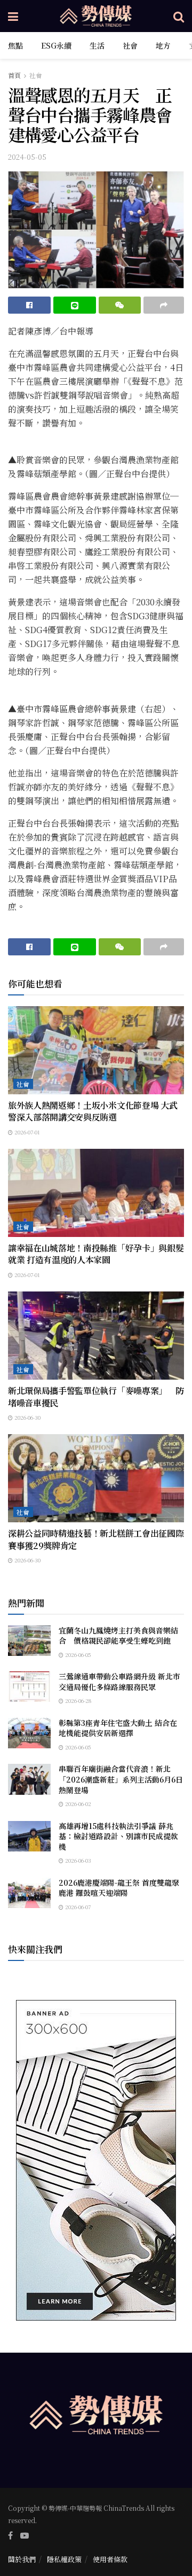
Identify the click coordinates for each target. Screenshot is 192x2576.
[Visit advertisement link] (96, 2160)
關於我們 (22, 2559)
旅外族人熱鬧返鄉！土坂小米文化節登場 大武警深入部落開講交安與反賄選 (93, 1111)
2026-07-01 (26, 1132)
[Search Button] (179, 16)
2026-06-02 (77, 1804)
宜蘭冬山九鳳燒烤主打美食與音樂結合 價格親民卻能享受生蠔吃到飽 (118, 1636)
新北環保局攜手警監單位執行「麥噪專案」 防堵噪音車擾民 (96, 1396)
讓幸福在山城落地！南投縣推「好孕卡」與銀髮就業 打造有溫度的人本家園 (96, 1254)
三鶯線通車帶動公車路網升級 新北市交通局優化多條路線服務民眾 (119, 1682)
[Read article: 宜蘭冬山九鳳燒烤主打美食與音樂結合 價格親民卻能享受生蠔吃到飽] (29, 1641)
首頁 (14, 75)
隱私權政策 (64, 2559)
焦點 (15, 45)
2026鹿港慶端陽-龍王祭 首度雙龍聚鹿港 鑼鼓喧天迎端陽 (119, 1888)
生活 (97, 45)
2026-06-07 (77, 1907)
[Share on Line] (75, 305)
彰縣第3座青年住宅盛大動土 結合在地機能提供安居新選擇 (118, 1728)
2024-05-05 (27, 157)
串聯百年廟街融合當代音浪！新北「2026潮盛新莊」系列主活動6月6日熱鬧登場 (121, 1779)
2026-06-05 (77, 1655)
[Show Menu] (13, 16)
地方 (163, 45)
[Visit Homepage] (96, 16)
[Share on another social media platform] (164, 305)
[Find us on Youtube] (25, 2535)
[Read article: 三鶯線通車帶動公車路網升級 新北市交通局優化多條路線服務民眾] (29, 1687)
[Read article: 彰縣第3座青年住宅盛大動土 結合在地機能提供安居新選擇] (29, 1733)
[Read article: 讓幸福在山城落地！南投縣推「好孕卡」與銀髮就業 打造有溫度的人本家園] (96, 1193)
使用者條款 (110, 2559)
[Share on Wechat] (120, 305)
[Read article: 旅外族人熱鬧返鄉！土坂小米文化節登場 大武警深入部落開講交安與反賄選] (96, 1050)
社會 (130, 45)
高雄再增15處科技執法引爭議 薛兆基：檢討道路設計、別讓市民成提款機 (118, 1836)
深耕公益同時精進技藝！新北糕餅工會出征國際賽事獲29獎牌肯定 (96, 1539)
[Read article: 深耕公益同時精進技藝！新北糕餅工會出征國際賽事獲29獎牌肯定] (96, 1478)
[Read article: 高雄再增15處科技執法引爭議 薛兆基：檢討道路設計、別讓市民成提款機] (29, 1836)
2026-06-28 (77, 1701)
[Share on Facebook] (29, 305)
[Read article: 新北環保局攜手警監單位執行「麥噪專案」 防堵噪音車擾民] (96, 1336)
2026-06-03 (77, 1860)
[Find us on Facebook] (10, 2535)
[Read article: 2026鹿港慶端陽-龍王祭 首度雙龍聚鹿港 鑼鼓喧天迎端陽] (29, 1893)
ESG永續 (56, 45)
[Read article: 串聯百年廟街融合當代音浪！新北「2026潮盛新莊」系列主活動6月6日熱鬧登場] (29, 1779)
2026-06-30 (27, 1417)
